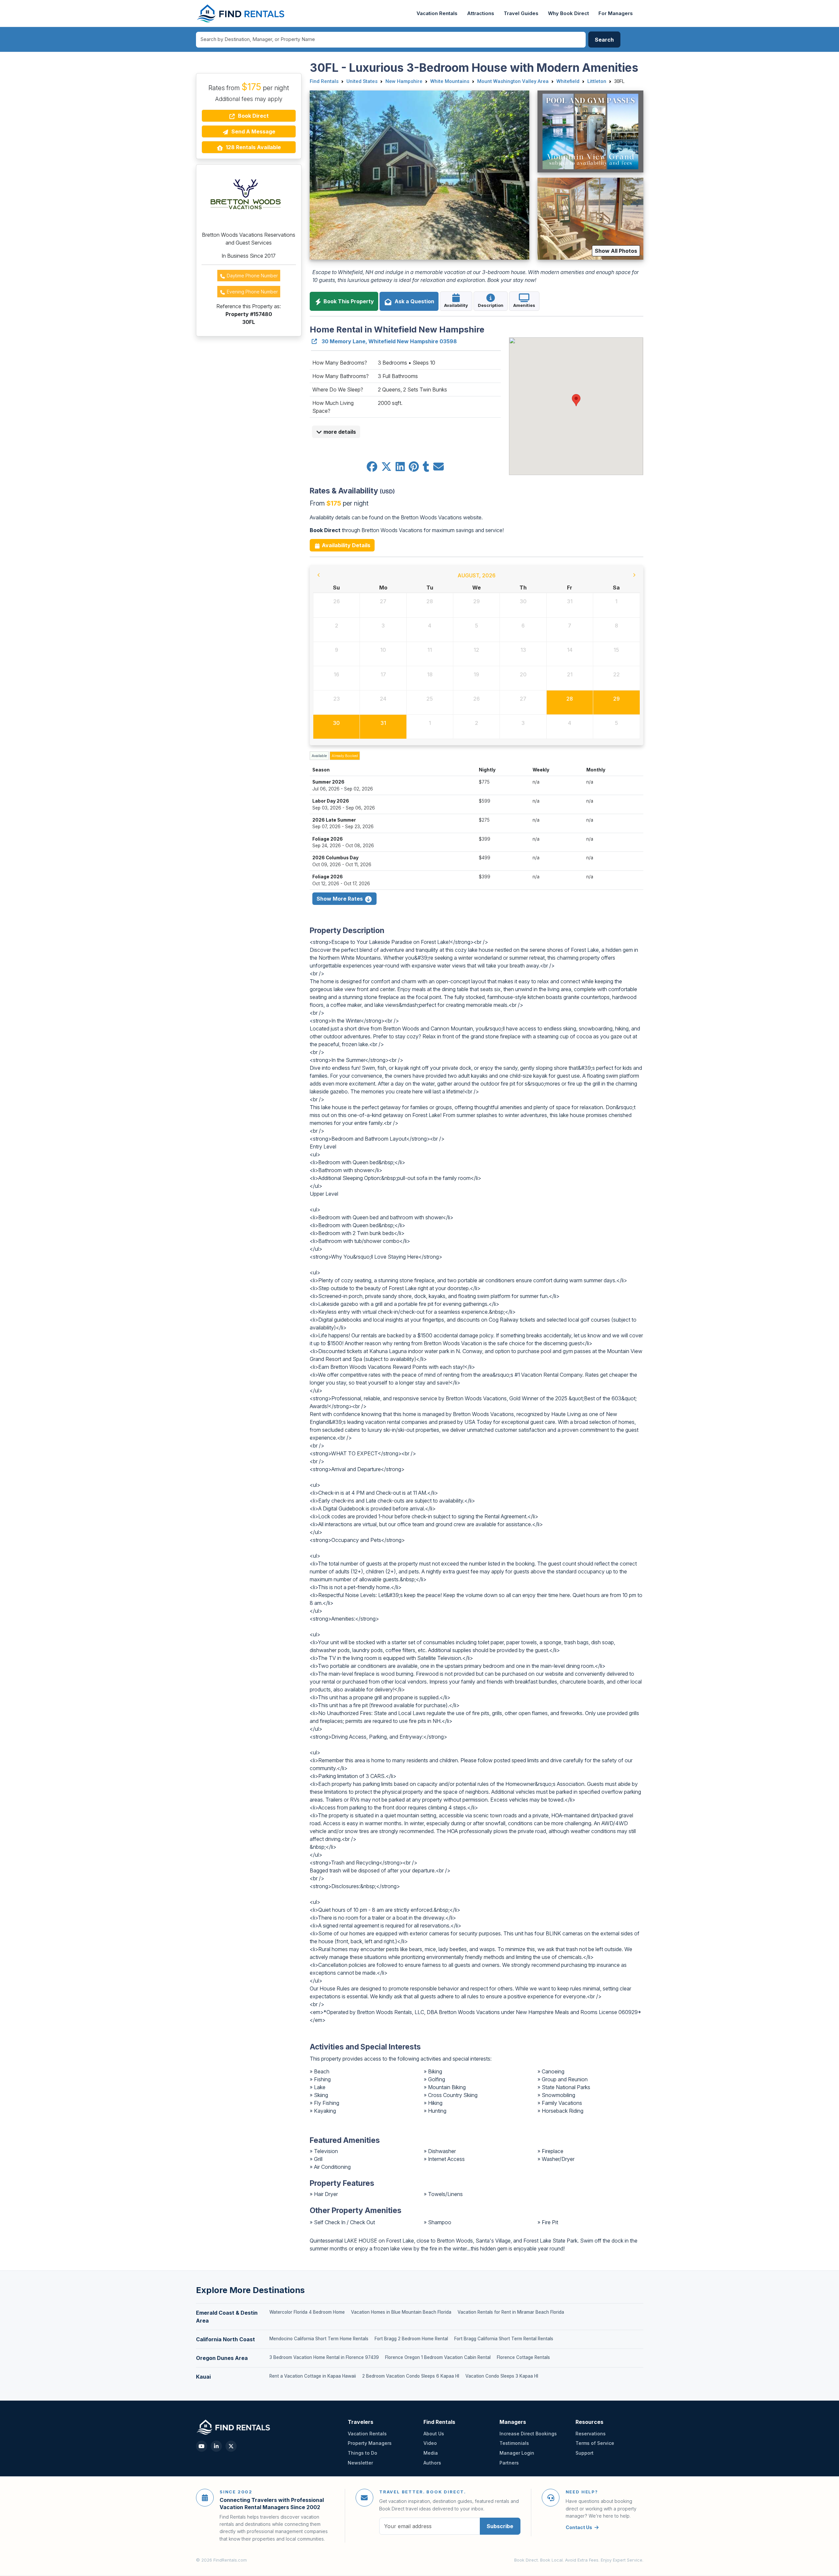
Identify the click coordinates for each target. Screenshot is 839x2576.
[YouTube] (202, 2446)
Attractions (481, 13)
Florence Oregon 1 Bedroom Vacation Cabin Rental (438, 2357)
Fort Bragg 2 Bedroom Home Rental (411, 2339)
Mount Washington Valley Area (513, 81)
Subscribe (500, 2526)
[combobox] (391, 40)
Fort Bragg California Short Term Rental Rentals (504, 2339)
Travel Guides (521, 13)
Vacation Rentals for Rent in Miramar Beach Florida (511, 2312)
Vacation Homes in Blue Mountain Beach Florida (401, 2312)
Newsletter (360, 2463)
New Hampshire (404, 81)
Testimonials (514, 2443)
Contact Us (579, 2527)
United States (362, 81)
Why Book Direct (568, 13)
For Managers (616, 13)
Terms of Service (595, 2443)
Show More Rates (340, 899)
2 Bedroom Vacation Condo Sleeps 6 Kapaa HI (411, 2376)
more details (339, 432)
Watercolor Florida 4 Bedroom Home (307, 2312)
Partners (509, 2463)
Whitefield (568, 81)
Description (491, 305)
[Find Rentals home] (241, 13)
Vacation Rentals (437, 13)
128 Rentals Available (253, 147)
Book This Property (348, 301)
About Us (434, 2434)
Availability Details (345, 545)
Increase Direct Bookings (528, 2434)
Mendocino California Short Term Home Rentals (319, 2339)
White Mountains (450, 81)
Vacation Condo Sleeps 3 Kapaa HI (502, 2376)
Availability (456, 305)
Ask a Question (413, 301)
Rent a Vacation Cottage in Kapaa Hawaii (313, 2376)
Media (431, 2453)
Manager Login (517, 2453)
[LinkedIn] (216, 2446)
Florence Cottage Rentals (523, 2357)
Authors (432, 2463)
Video (430, 2443)
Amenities (524, 305)
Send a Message (253, 131)
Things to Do (362, 2453)
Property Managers (370, 2443)
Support (585, 2453)
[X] (231, 2446)
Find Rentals (324, 81)
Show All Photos (616, 251)
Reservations (591, 2434)
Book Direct (253, 116)
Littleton (597, 81)
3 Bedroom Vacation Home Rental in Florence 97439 (324, 2357)
